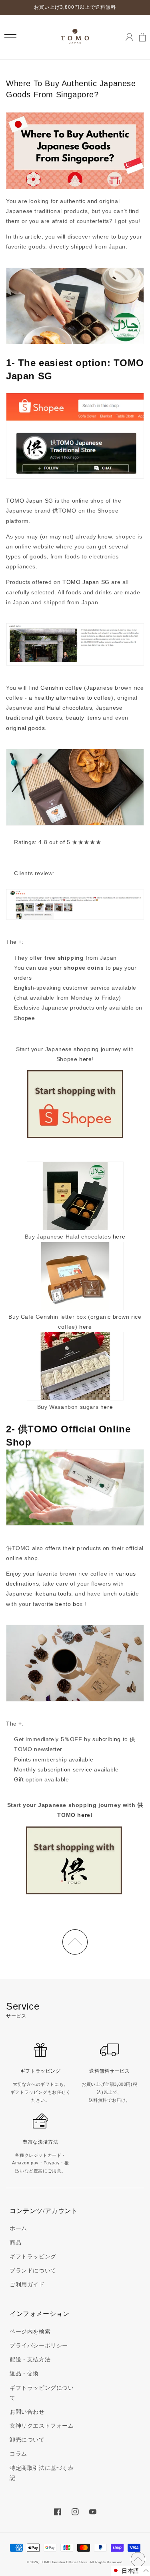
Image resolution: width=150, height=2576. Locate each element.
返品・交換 (24, 2373)
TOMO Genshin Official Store (64, 2562)
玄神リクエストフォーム (42, 2426)
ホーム (18, 2228)
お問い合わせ (27, 2412)
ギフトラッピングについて (42, 2393)
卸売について (27, 2440)
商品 (15, 2243)
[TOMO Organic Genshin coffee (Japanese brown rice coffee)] (75, 1276)
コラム (18, 2454)
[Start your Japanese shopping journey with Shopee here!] (75, 1105)
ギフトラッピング (33, 2256)
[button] (10, 37)
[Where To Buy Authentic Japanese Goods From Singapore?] (74, 1860)
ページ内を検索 (30, 2331)
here (85, 1059)
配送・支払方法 (30, 2359)
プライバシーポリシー (39, 2345)
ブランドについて (33, 2270)
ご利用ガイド (27, 2284)
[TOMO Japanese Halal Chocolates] (75, 1196)
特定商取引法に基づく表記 (42, 2473)
